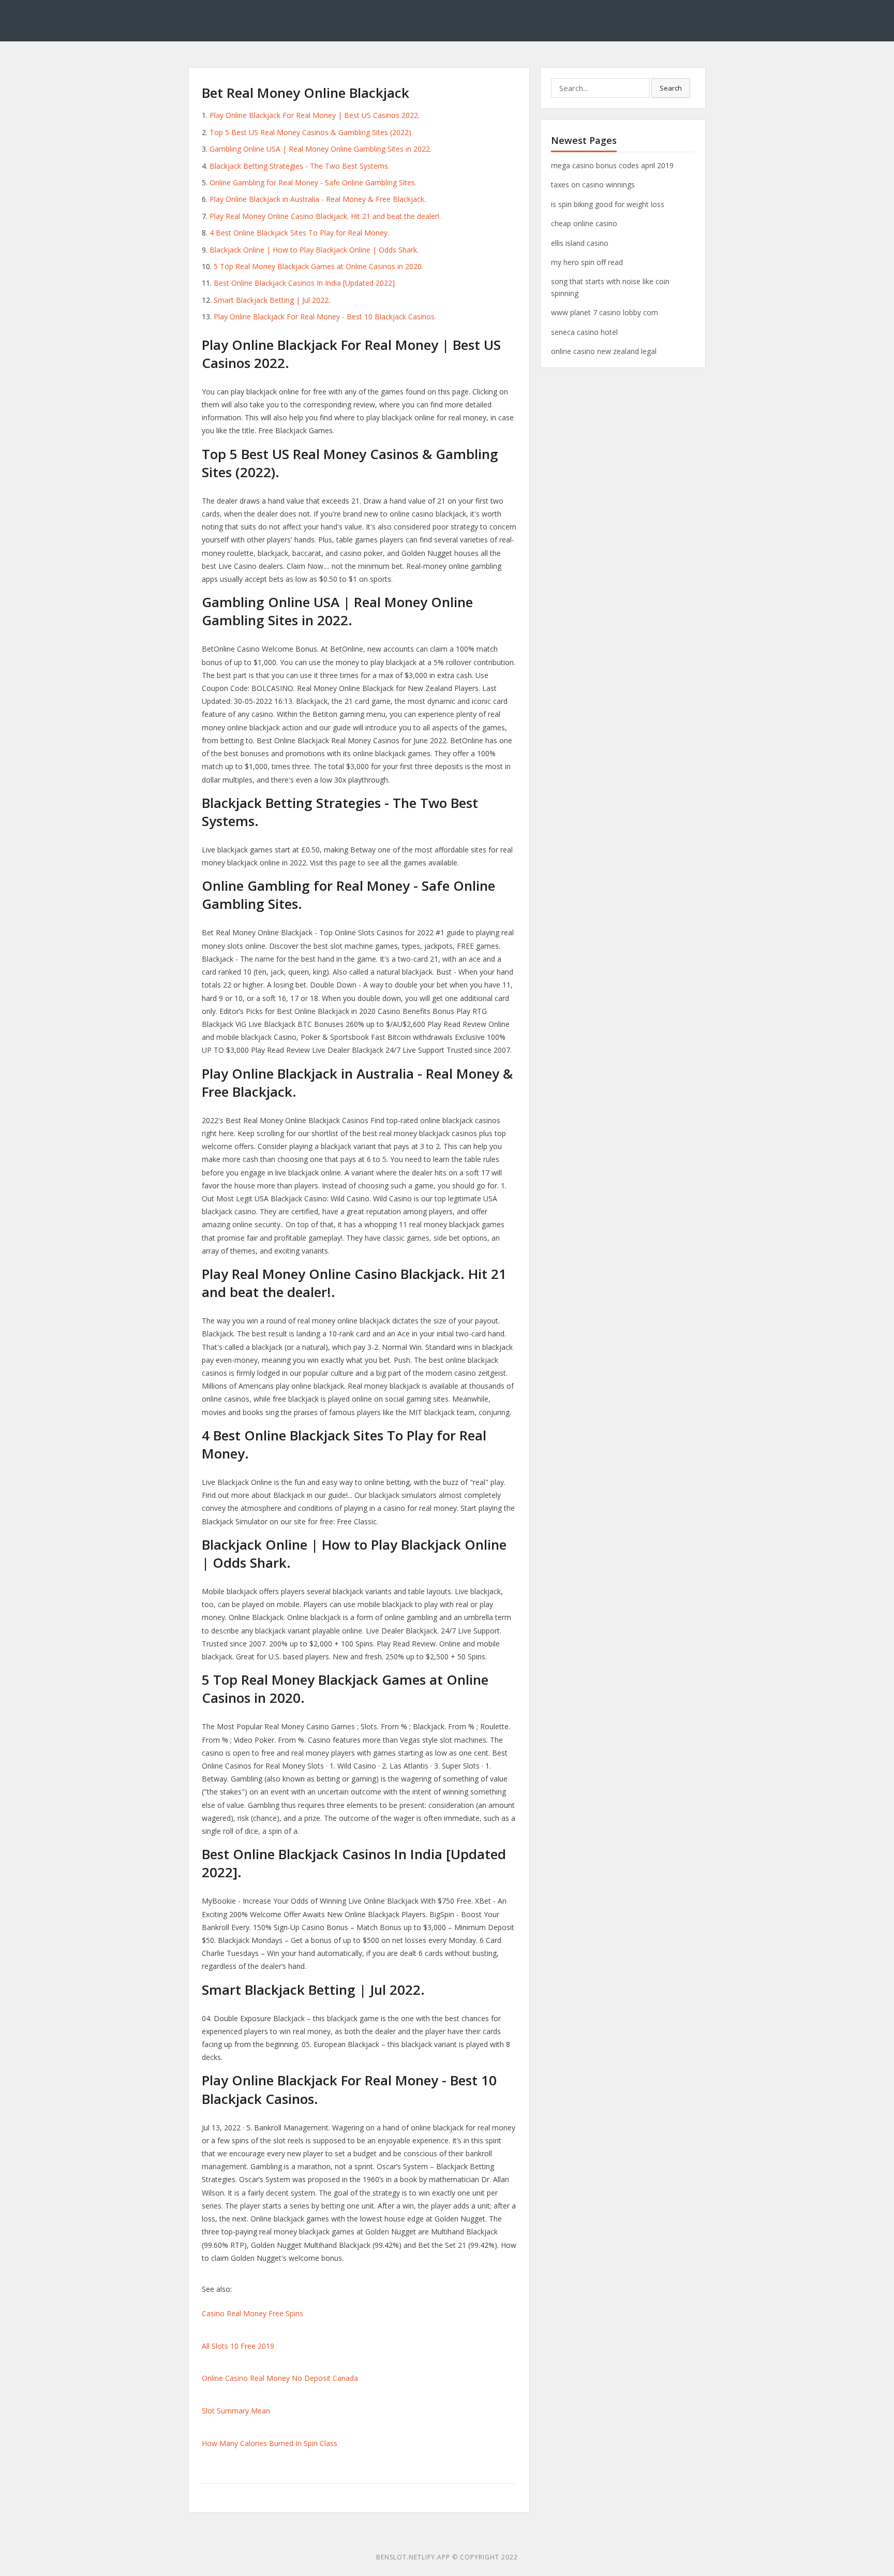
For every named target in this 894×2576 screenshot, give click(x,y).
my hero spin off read (587, 262)
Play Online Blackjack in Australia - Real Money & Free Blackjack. (318, 199)
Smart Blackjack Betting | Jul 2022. (272, 300)
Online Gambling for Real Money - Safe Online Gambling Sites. (313, 182)
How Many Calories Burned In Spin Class (270, 2443)
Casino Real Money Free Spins (252, 2313)
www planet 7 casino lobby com (605, 312)
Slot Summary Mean (236, 2411)
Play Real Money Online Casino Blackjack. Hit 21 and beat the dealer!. (325, 216)
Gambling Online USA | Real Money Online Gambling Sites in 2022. (321, 149)
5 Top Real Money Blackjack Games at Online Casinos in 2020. (318, 266)
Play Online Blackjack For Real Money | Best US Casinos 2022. (315, 115)
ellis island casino (580, 243)
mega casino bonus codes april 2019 (612, 165)
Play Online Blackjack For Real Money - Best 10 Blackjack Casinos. (325, 317)
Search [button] (671, 88)
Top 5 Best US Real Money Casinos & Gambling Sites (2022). (311, 132)
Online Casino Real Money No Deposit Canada (280, 2378)
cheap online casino (584, 223)
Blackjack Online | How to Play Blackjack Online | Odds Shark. (314, 250)
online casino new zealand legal (604, 351)
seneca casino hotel (584, 332)
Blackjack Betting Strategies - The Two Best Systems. (300, 166)
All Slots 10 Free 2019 (238, 2346)
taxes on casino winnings (593, 185)
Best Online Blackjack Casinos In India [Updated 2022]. (305, 283)
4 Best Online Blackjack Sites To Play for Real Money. (299, 233)
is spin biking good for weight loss (608, 204)
